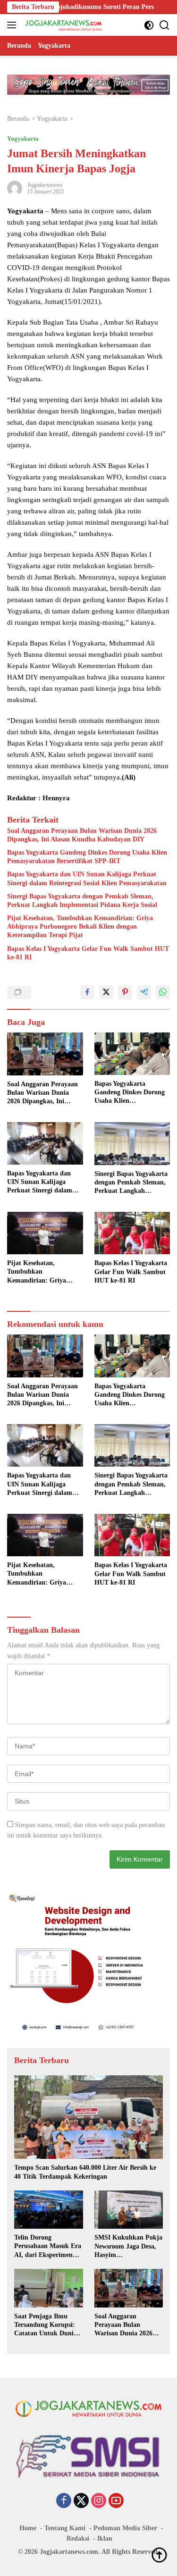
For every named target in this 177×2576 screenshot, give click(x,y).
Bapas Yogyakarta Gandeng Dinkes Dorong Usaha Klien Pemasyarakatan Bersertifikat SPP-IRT (87, 857)
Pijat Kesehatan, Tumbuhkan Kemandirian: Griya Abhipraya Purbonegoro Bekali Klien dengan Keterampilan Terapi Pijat (80, 927)
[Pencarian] (164, 25)
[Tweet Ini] (106, 992)
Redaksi (78, 2538)
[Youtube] (116, 2501)
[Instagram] (99, 2501)
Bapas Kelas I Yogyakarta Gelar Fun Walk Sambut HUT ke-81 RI (88, 953)
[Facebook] (64, 2501)
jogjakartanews (45, 185)
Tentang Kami (65, 2528)
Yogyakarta (23, 138)
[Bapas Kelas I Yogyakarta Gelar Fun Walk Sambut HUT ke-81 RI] (132, 1233)
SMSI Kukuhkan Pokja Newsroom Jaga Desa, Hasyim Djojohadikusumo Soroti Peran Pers (128, 2247)
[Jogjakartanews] (63, 25)
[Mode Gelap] (149, 25)
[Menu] (13, 25)
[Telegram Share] (144, 992)
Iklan (105, 2538)
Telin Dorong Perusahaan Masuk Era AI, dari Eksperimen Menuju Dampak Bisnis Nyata (48, 2247)
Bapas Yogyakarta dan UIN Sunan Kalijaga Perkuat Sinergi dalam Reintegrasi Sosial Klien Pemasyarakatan (87, 878)
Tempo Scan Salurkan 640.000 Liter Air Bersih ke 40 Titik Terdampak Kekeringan (85, 2172)
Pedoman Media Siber (125, 2528)
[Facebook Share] (87, 992)
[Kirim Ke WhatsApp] (163, 992)
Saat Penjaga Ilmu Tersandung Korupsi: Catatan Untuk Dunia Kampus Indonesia (46, 2325)
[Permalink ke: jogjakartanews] (15, 188)
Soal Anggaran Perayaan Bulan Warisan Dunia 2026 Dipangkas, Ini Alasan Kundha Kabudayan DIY (82, 835)
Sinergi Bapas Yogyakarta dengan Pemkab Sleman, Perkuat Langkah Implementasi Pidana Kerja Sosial (82, 901)
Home (28, 2528)
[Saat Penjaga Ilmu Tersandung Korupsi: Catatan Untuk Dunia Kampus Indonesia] (49, 2288)
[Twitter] (81, 2501)
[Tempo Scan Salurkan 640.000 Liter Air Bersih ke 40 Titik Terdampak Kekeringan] (88, 2117)
